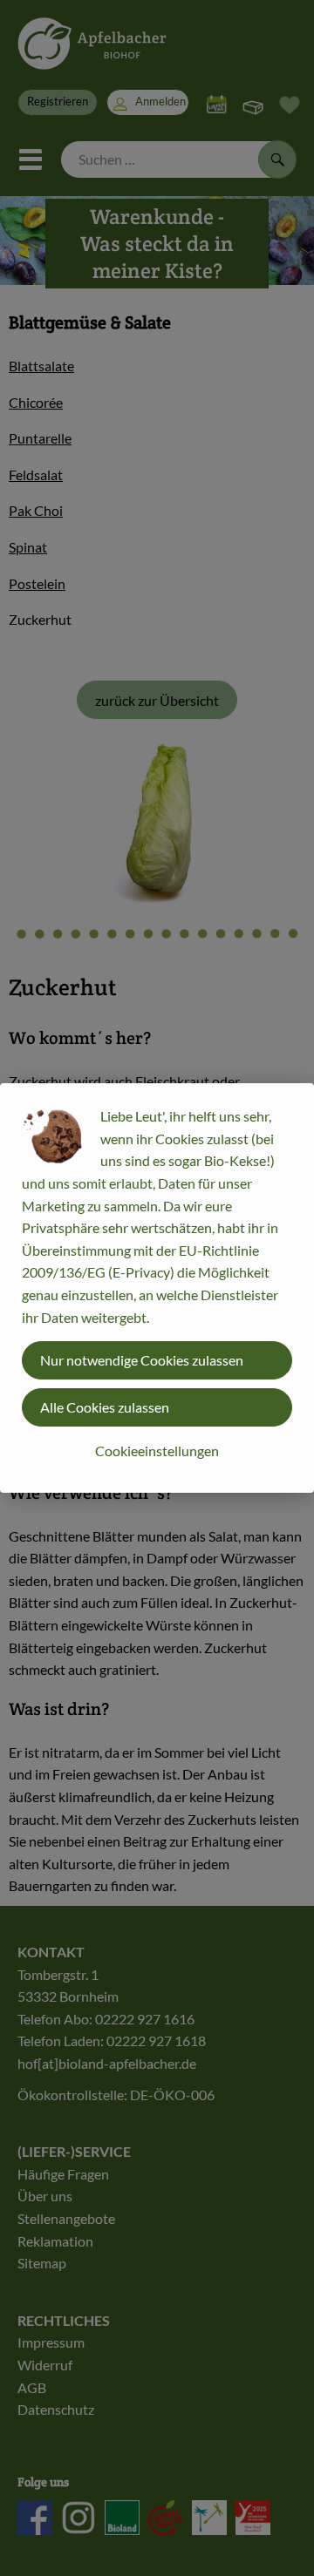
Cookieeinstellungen (157, 1451)
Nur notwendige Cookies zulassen (142, 1360)
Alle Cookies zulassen (105, 1407)
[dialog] (157, 1288)
